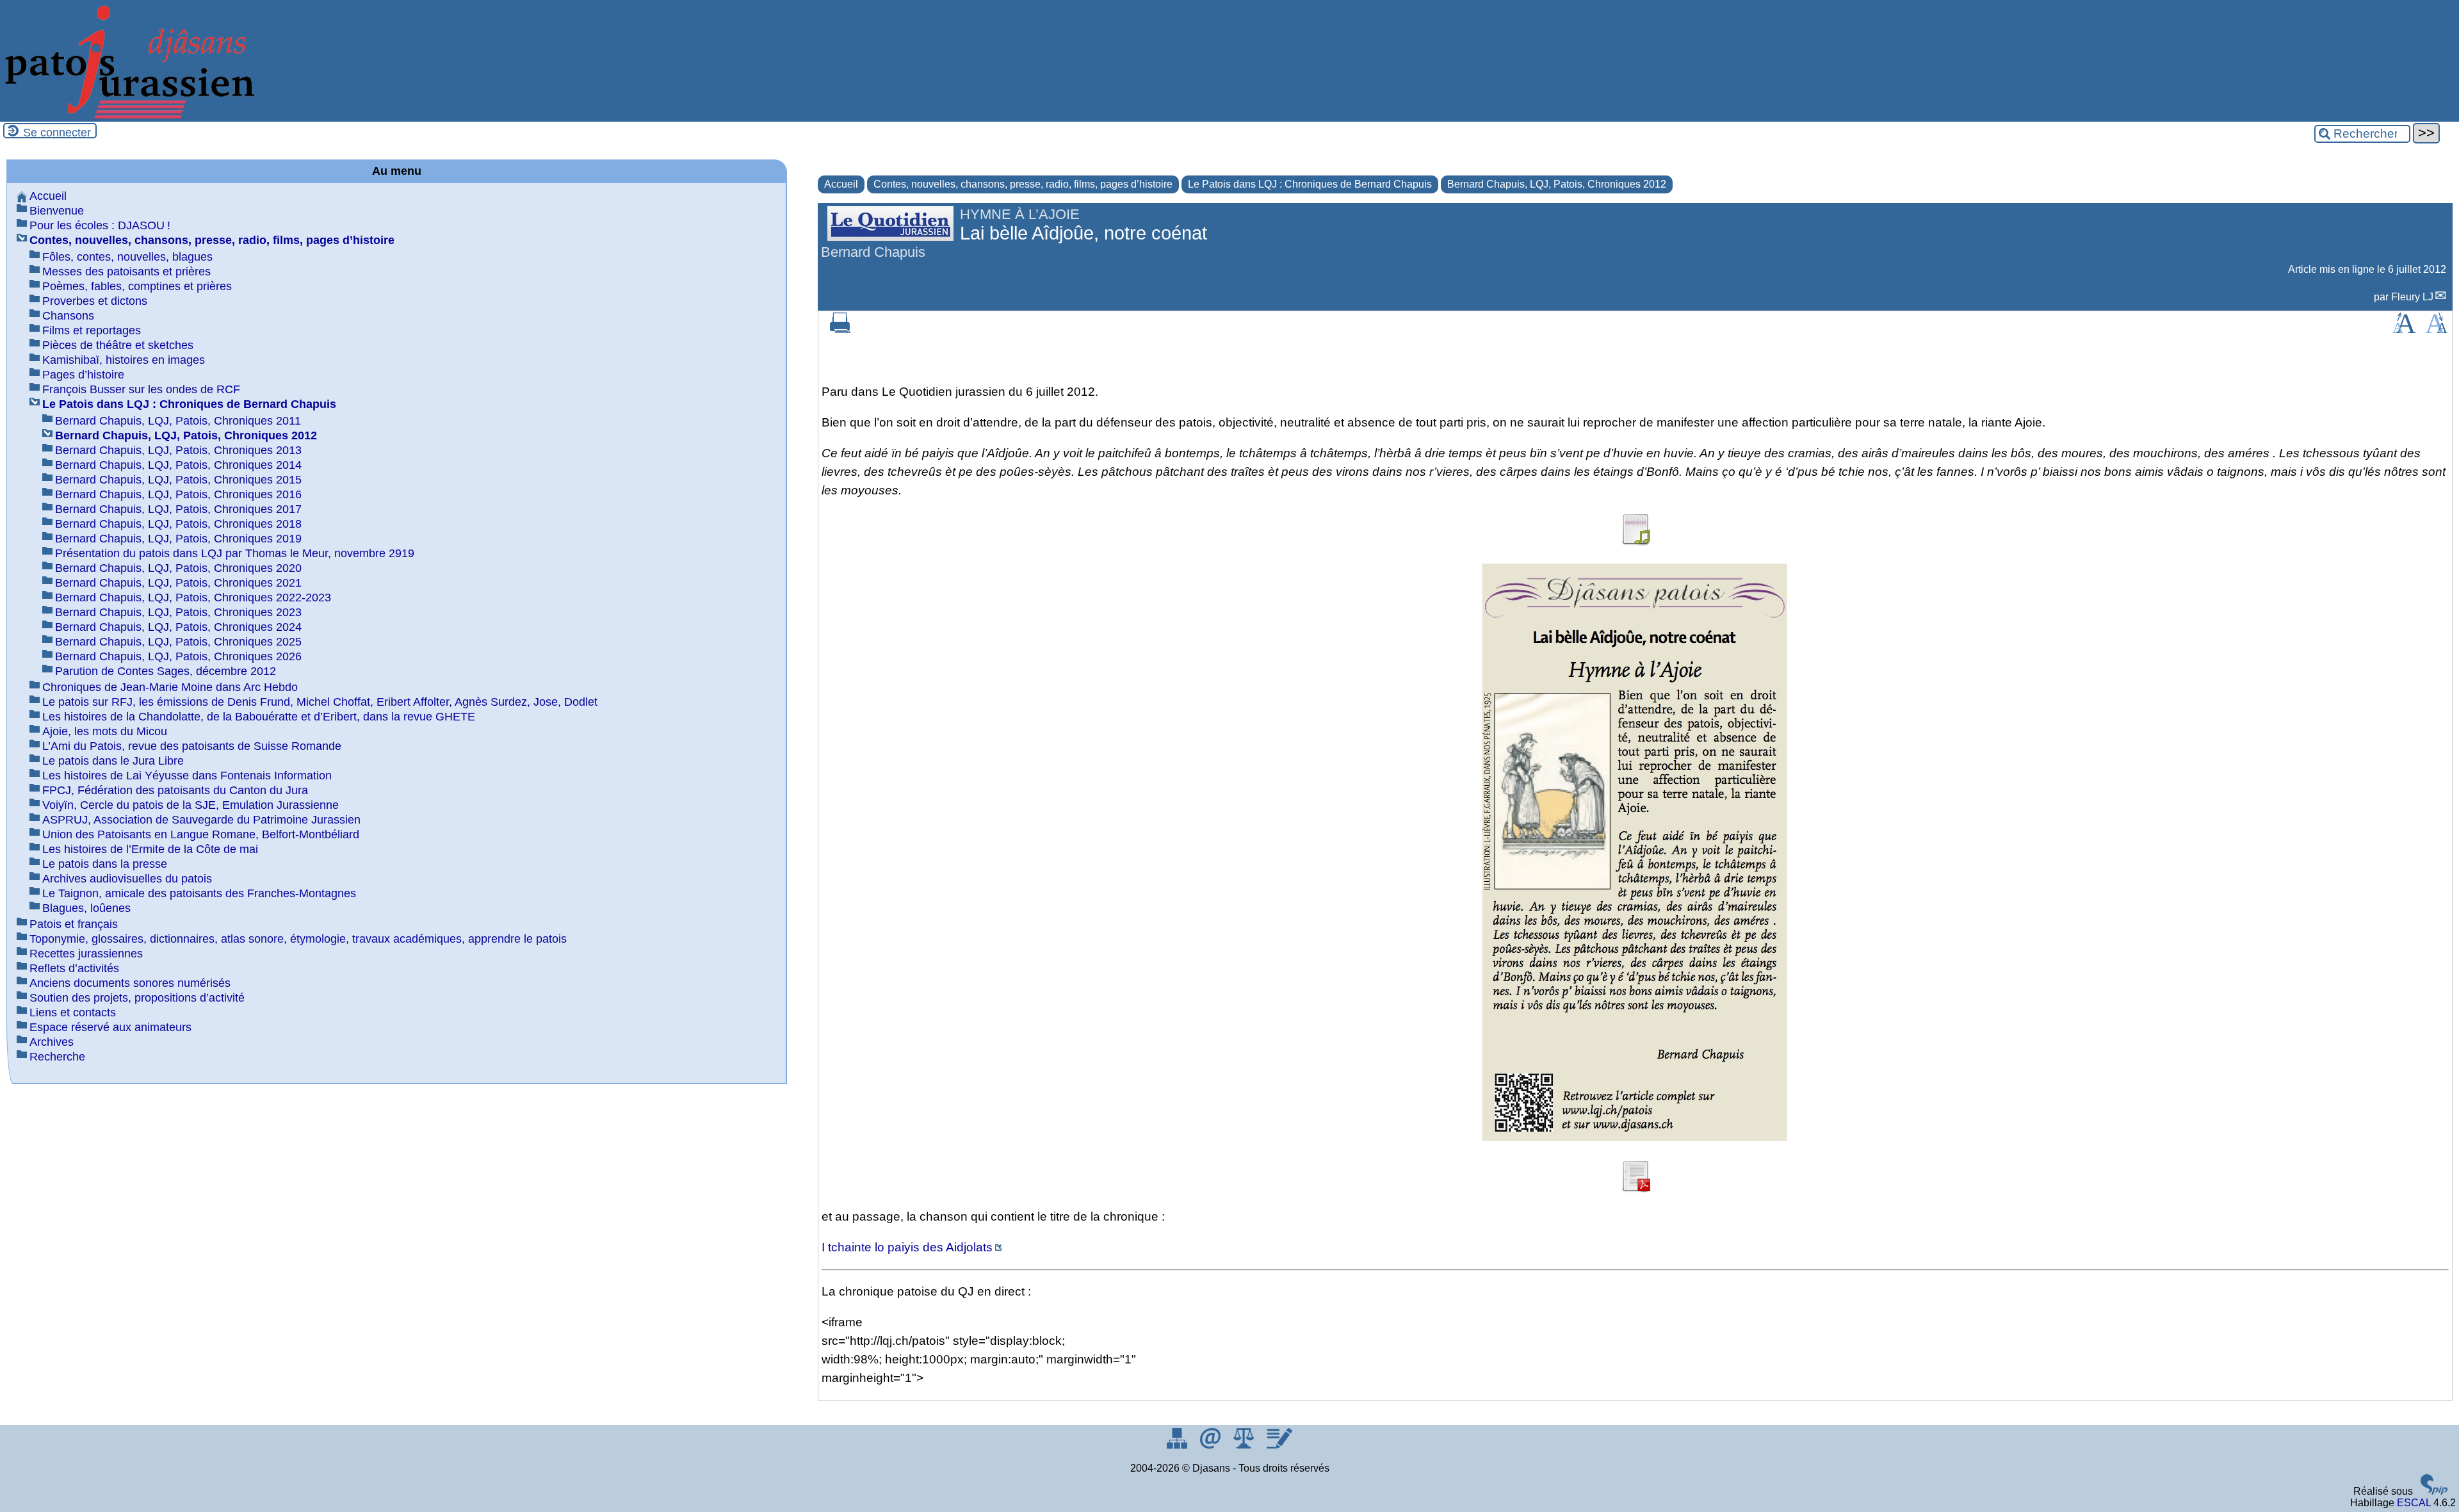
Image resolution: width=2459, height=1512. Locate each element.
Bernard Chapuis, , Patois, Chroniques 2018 (178, 524)
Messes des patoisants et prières (126, 272)
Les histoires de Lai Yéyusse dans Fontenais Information (187, 776)
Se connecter (57, 133)
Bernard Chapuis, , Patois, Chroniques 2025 (178, 642)
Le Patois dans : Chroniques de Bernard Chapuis (1310, 184)
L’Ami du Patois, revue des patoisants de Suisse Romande (192, 746)
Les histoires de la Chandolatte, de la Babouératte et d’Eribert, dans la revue (259, 717)
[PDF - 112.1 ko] (1635, 1188)
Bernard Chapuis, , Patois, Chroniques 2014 (178, 465)
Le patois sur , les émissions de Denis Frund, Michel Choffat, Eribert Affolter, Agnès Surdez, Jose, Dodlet (320, 702)
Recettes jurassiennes (86, 954)
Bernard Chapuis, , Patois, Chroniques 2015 (178, 480)
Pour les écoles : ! (100, 225)
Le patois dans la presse (105, 864)
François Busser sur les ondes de (141, 389)
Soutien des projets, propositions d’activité (137, 998)
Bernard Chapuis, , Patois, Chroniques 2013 (178, 450)
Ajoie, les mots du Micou (105, 731)
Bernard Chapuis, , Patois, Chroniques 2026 (178, 656)
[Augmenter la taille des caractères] (2404, 329)
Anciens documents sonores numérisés (130, 983)
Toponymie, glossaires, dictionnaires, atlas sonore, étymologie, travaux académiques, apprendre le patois (298, 939)
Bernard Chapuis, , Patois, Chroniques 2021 (178, 583)
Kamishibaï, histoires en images (124, 360)
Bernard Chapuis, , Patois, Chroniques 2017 (178, 509)
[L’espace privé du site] (1279, 1445)
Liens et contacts (73, 1012)
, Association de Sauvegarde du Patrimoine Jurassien (201, 820)
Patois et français (74, 924)
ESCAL (2414, 1503)
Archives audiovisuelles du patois (127, 879)
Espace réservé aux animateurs (110, 1027)
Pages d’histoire (83, 375)
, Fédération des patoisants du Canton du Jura (175, 790)
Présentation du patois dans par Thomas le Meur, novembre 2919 (235, 553)
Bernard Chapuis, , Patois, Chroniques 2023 (178, 612)
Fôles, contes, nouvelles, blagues (127, 257)
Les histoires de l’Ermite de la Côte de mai (150, 849)
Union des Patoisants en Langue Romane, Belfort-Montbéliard (201, 834)
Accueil (841, 184)
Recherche (57, 1057)
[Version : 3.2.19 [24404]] (2434, 1491)
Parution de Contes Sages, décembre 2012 (166, 671)
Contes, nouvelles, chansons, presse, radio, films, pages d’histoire (1023, 184)
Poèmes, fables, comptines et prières (137, 286)
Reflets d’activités (74, 968)
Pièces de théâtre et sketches (118, 345)
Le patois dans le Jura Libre (113, 761)
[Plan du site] (1178, 1445)
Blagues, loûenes (86, 908)
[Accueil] (128, 116)
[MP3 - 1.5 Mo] (1635, 541)
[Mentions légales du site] (1245, 1445)
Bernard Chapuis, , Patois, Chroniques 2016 (178, 494)
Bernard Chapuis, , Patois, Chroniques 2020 (178, 568)
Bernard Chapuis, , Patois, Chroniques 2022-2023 (193, 597)
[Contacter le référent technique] (1212, 1445)
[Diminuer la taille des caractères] (2436, 329)
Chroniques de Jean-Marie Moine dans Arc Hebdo (170, 687)
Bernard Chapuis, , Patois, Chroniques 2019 (178, 539)
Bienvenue (57, 211)
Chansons (68, 316)
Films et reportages (92, 330)
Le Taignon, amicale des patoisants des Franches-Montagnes (199, 893)
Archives (52, 1042)
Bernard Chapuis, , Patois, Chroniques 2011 (178, 421)
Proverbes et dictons (95, 301)
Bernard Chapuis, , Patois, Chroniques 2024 (178, 627)
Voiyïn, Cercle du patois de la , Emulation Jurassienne (191, 805)
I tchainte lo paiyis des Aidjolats (907, 1247)
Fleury (2412, 297)
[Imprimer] (840, 329)
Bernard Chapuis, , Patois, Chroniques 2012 (1557, 184)
